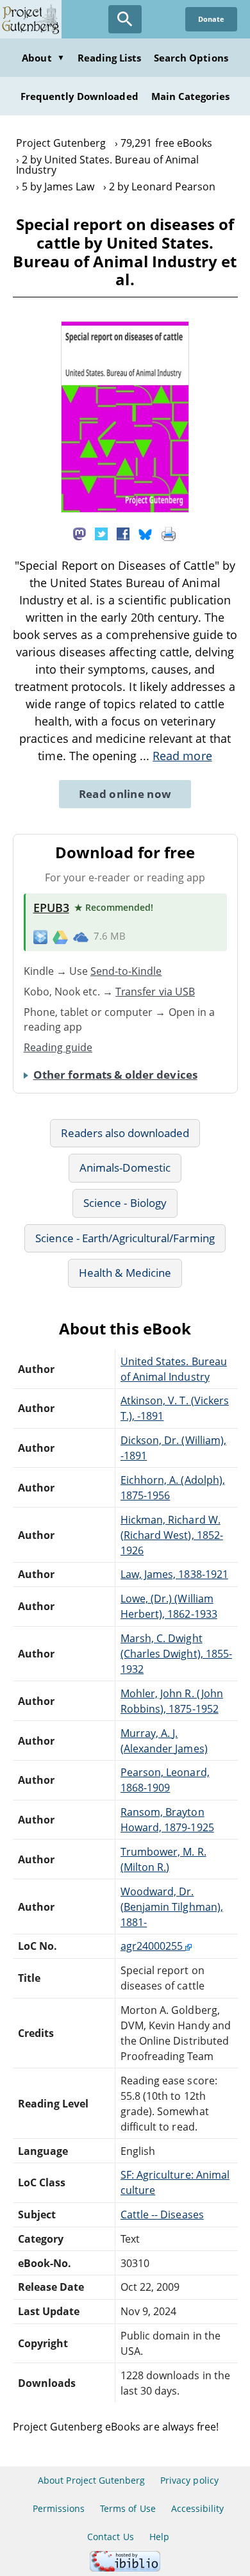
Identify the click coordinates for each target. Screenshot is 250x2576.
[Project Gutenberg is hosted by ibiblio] (125, 2568)
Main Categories (191, 96)
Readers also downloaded (125, 1133)
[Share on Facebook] (123, 533)
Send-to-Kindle (126, 971)
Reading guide (58, 1047)
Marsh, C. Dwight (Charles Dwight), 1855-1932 (176, 1654)
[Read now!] (125, 509)
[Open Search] (125, 19)
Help (159, 2537)
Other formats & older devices (115, 1075)
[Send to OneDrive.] (81, 936)
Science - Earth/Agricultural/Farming (125, 1238)
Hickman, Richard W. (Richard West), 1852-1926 (172, 1535)
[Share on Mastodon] (79, 533)
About (43, 58)
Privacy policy (189, 2480)
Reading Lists (110, 58)
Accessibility (198, 2508)
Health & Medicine (125, 1273)
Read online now (125, 794)
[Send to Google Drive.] (60, 936)
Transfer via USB (155, 992)
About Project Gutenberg (91, 2480)
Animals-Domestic (125, 1168)
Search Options (191, 58)
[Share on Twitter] (101, 533)
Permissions (59, 2508)
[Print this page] (169, 533)
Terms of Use (128, 2508)
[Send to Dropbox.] (40, 936)
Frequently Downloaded (79, 96)
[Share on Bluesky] (146, 533)
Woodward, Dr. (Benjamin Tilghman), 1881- (172, 1907)
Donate (211, 19)
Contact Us (110, 2537)
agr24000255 (153, 1946)
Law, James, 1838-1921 (174, 1574)
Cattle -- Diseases (162, 2215)
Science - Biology (125, 1203)
